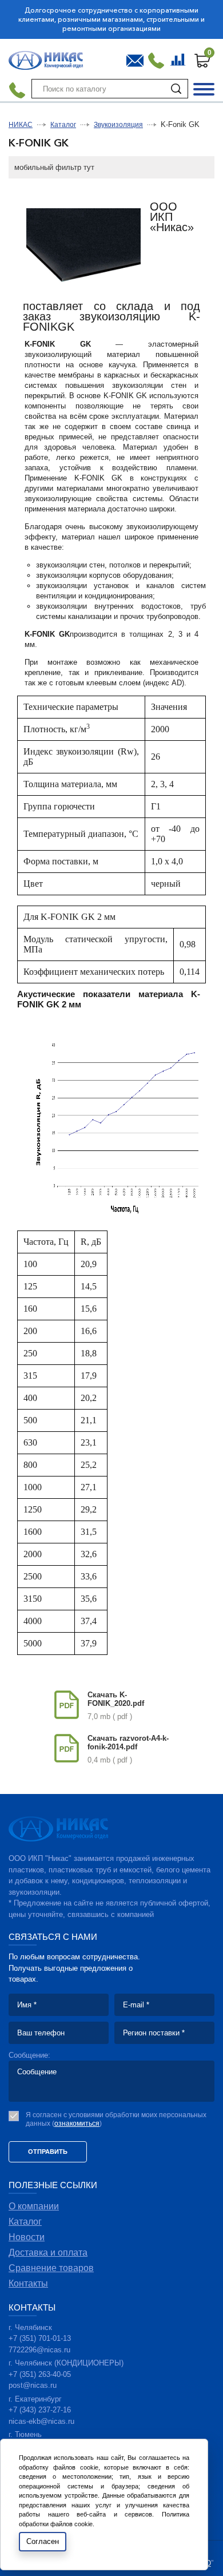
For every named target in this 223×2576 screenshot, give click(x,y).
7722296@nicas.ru (39, 2350)
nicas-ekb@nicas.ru (41, 2421)
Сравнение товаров (179, 58)
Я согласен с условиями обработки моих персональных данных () (116, 2119)
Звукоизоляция (118, 125)
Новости (27, 2237)
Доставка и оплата (48, 2252)
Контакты (28, 2283)
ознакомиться (77, 2123)
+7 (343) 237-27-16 (40, 2410)
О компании (34, 2206)
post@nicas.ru (33, 2385)
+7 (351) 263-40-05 (40, 2374)
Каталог (63, 125)
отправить (48, 2152)
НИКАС (21, 125)
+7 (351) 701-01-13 (40, 2338)
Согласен (43, 2541)
